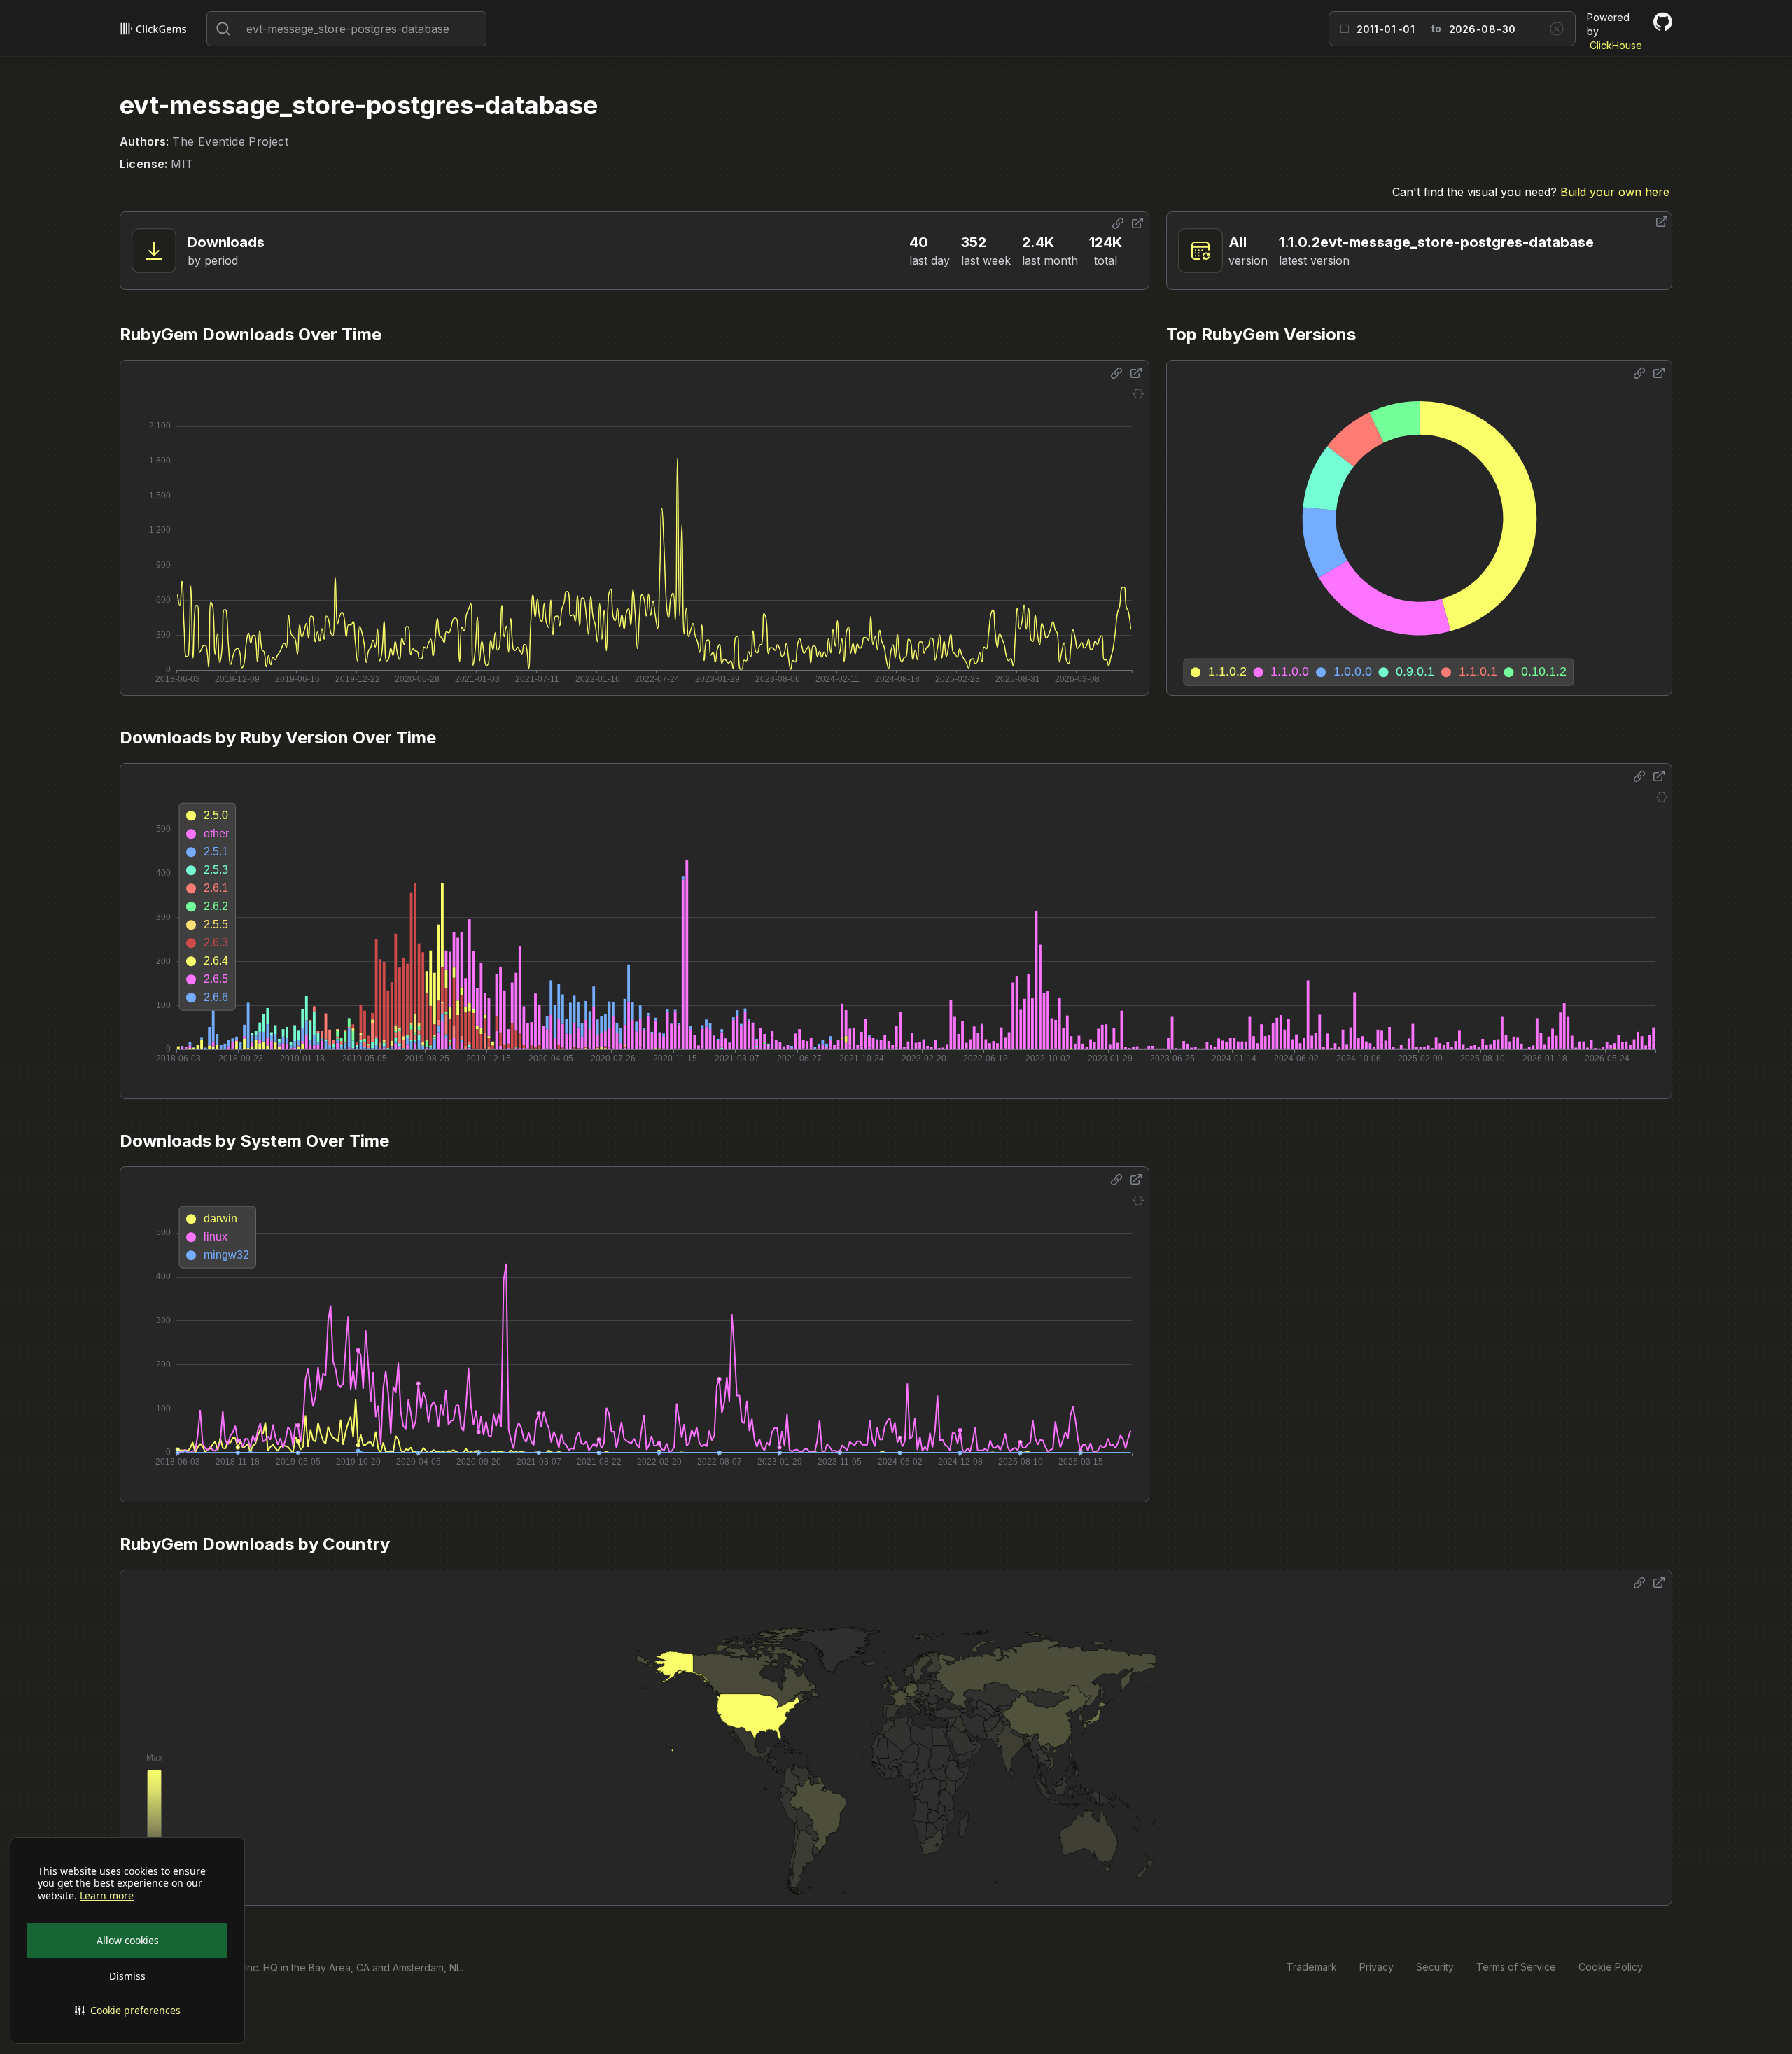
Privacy (1377, 1967)
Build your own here (1615, 192)
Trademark (1312, 1967)
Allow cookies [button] (128, 1940)
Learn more (107, 1896)
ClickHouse (1616, 45)
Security (1435, 1967)
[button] (127, 2011)
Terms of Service (1516, 1967)
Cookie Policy (1611, 1967)
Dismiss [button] (127, 1976)
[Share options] (1118, 223)
